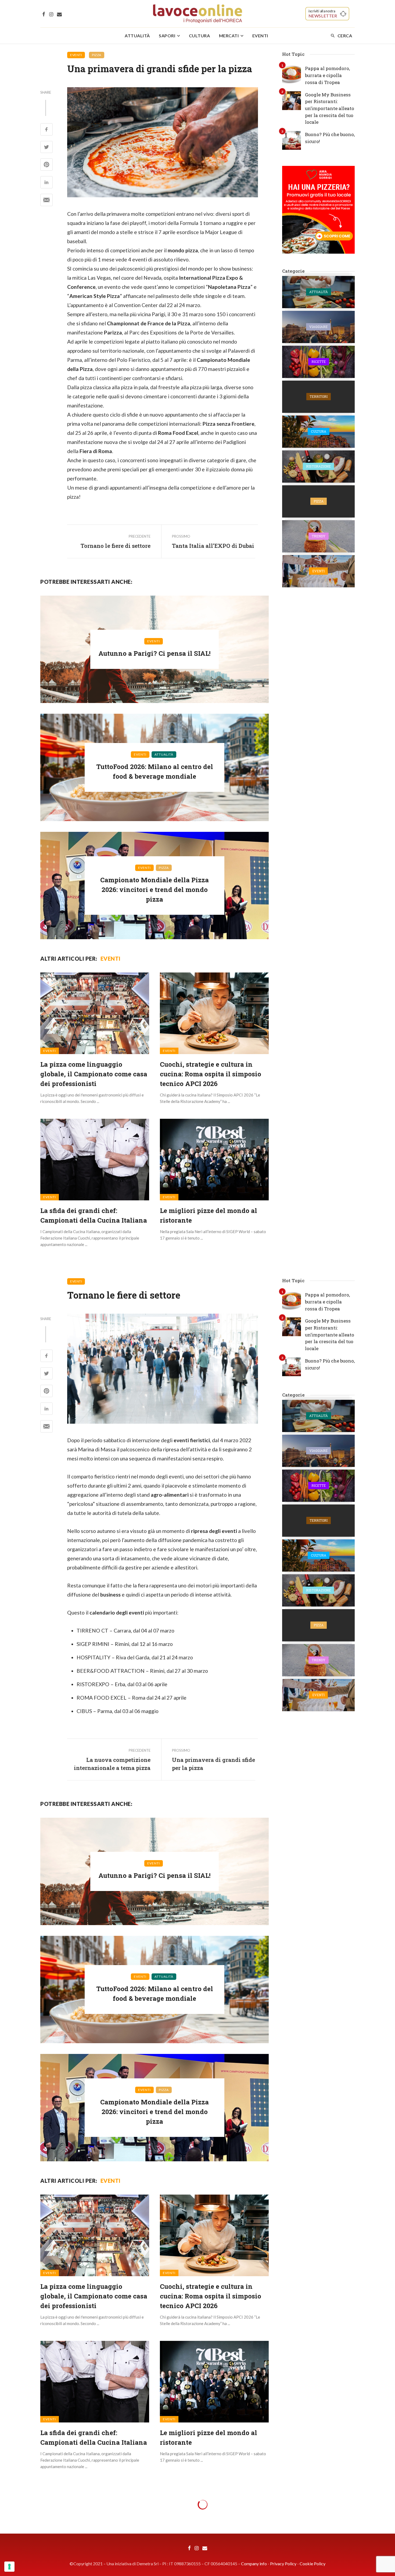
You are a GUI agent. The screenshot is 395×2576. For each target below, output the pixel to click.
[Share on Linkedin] (46, 183)
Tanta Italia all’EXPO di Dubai (213, 546)
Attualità (137, 36)
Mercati (229, 36)
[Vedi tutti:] (318, 292)
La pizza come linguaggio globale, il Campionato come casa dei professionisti (94, 1074)
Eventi (260, 36)
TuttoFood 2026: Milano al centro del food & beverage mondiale (155, 771)
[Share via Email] (46, 200)
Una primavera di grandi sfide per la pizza (213, 1764)
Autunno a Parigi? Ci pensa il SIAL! (155, 653)
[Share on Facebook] (46, 130)
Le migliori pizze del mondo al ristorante (209, 1215)
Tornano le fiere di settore (116, 546)
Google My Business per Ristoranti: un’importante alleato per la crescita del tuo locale (330, 108)
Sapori (167, 36)
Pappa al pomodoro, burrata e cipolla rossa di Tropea (327, 75)
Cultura (200, 36)
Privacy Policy (283, 2564)
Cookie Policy (313, 2564)
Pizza (97, 55)
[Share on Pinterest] (46, 165)
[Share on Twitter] (46, 147)
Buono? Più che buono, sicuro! (330, 138)
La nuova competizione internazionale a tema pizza (112, 1764)
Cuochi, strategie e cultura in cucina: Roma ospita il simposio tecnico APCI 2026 (211, 1074)
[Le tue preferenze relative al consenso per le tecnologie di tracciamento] (9, 2567)
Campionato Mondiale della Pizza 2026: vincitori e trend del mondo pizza (155, 890)
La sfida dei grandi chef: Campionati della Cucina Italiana (94, 1215)
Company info (254, 2564)
